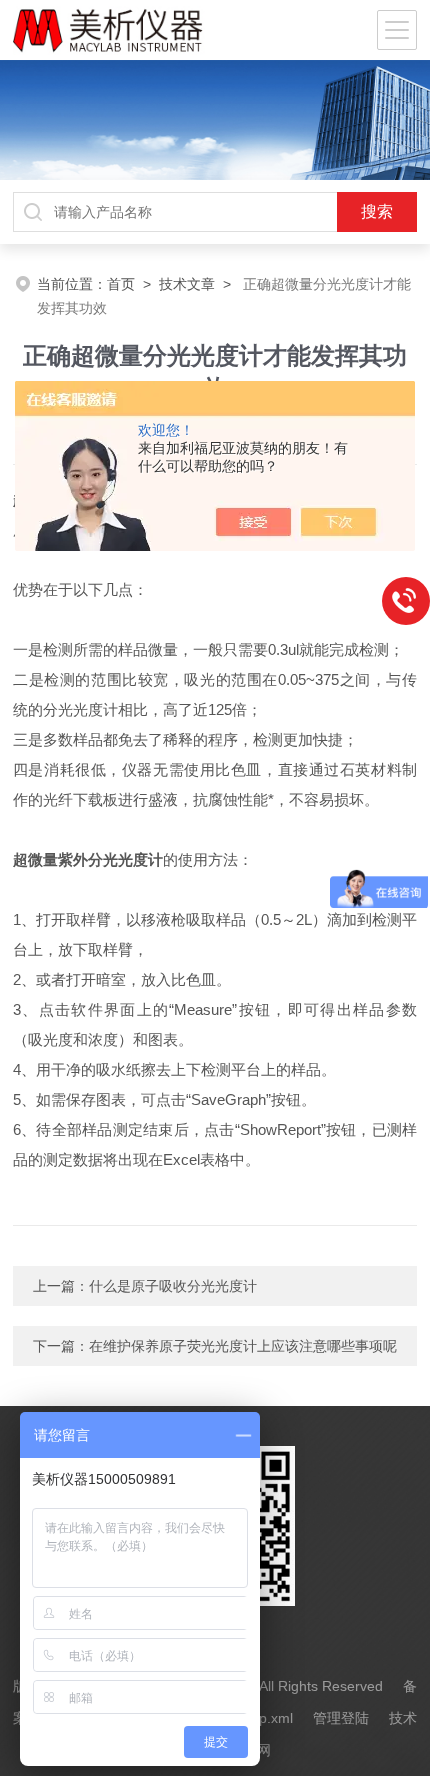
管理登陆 (341, 1718)
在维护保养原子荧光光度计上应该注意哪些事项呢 (243, 1346)
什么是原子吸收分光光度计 (173, 1286)
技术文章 (187, 284)
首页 (121, 284)
